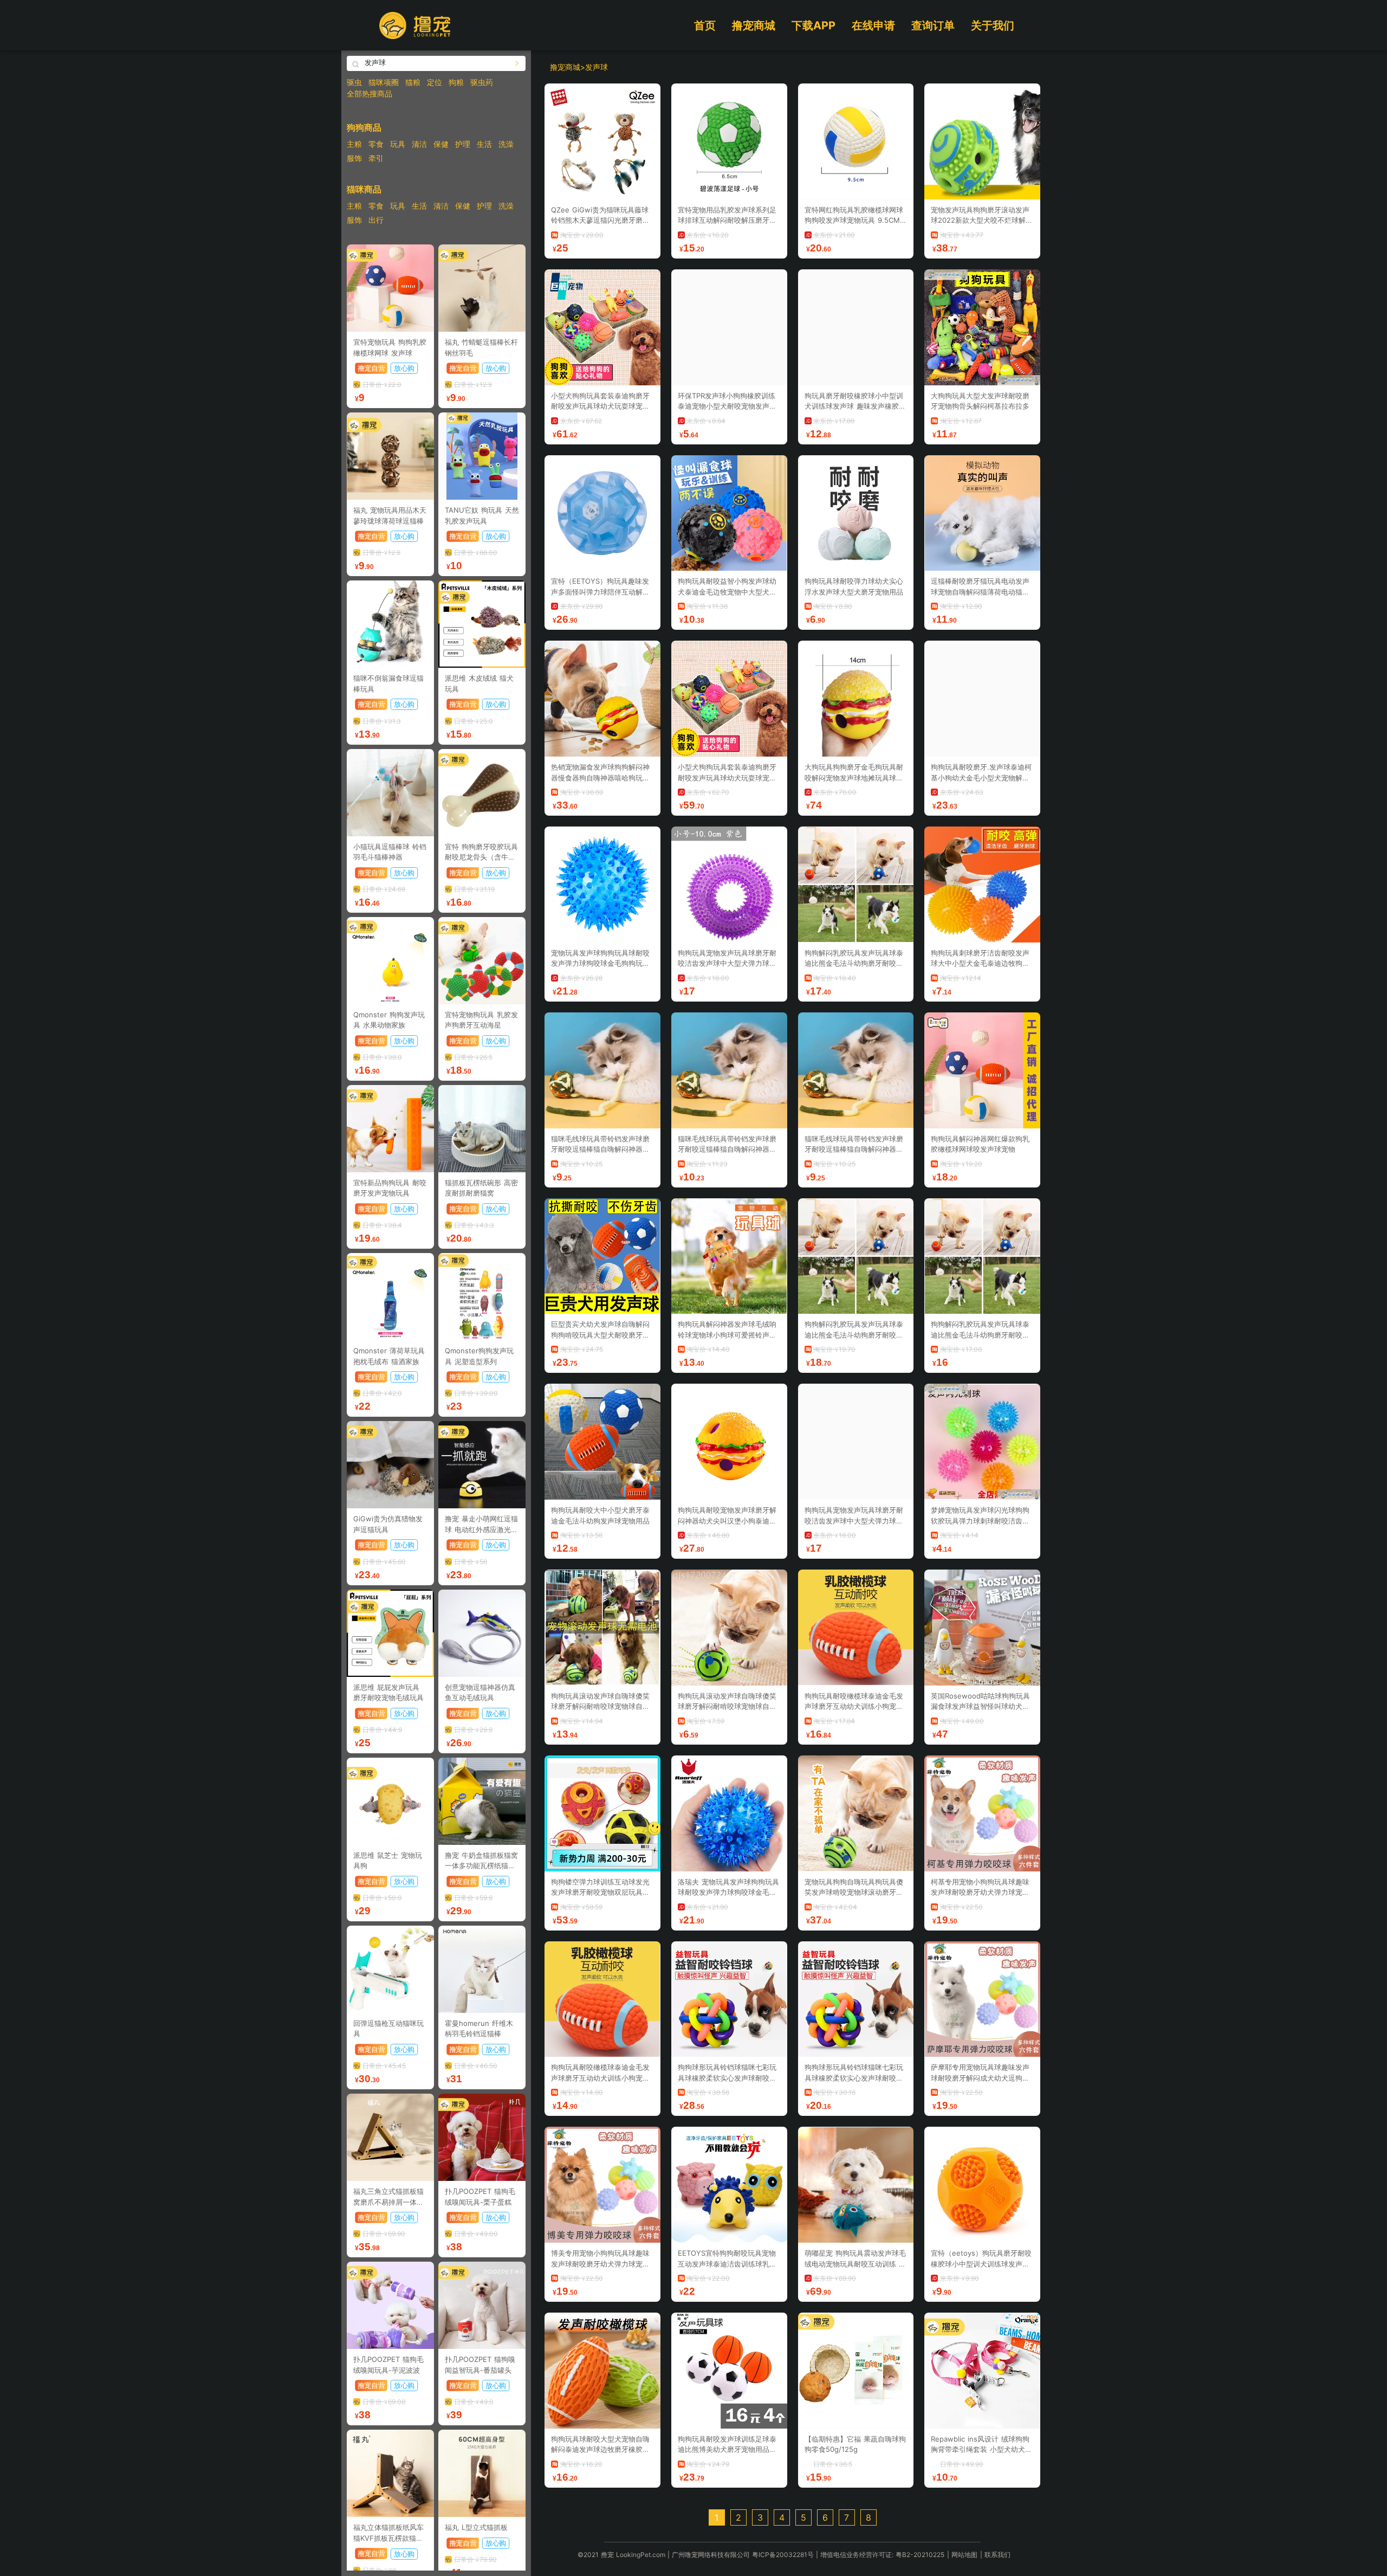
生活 (484, 144)
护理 (463, 144)
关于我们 (993, 25)
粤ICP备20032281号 (783, 2555)
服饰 (354, 158)
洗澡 (506, 144)
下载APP (814, 25)
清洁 (419, 144)
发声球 (597, 67)
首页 (705, 25)
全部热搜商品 (370, 93)
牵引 (376, 158)
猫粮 (413, 82)
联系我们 (997, 2555)
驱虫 (354, 82)
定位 (435, 82)
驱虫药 (482, 82)
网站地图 (964, 2555)
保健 (441, 144)
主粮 (354, 144)
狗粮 (456, 82)
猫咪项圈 (384, 82)
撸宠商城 (754, 25)
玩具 (398, 144)
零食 (376, 144)
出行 (376, 220)
